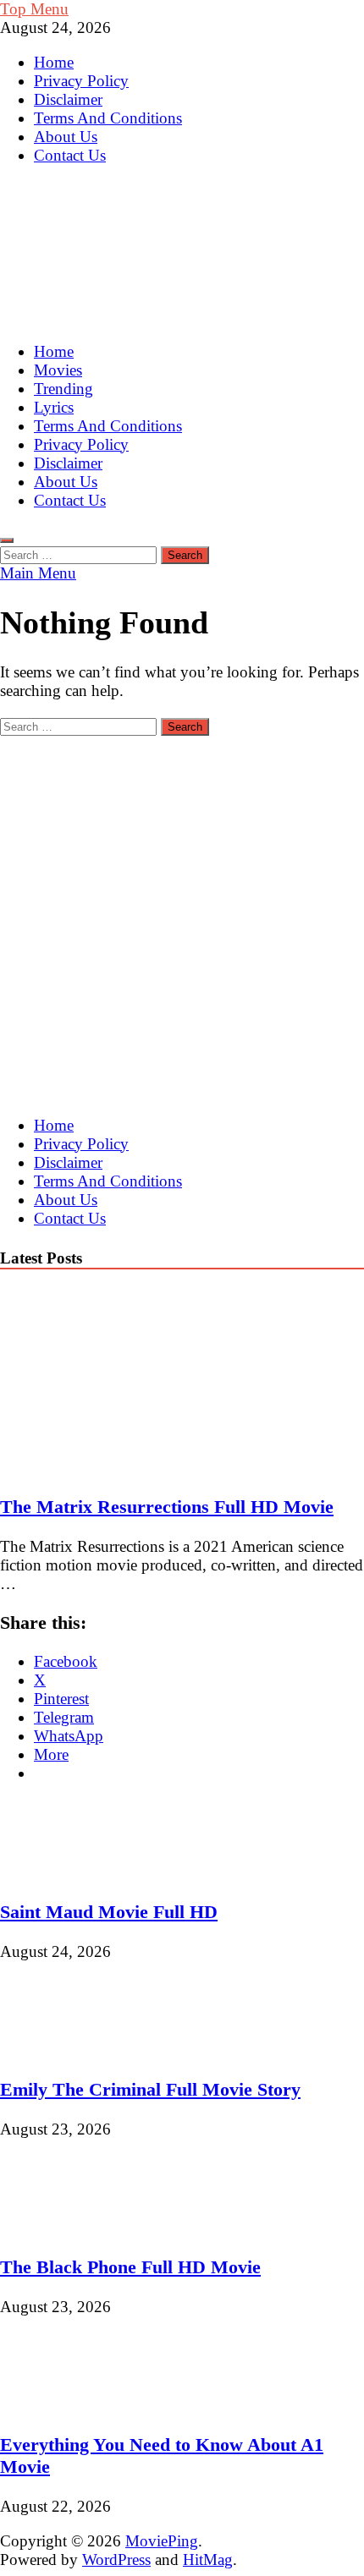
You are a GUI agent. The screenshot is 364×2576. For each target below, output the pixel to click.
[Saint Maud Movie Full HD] (57, 1873)
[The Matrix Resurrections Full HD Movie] (147, 1468)
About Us (66, 137)
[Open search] (7, 540)
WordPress (116, 2560)
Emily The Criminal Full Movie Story (150, 2089)
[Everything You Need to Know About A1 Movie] (57, 2406)
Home (54, 62)
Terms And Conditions (108, 118)
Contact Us (70, 155)
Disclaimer (68, 99)
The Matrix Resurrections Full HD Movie (167, 1507)
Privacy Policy (81, 81)
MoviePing (162, 2541)
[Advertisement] (182, 918)
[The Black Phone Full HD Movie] (57, 2228)
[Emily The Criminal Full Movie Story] (57, 2050)
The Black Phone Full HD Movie (130, 2267)
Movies (58, 370)
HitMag (208, 2560)
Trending (63, 389)
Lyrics (54, 407)
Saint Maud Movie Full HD (109, 1912)
